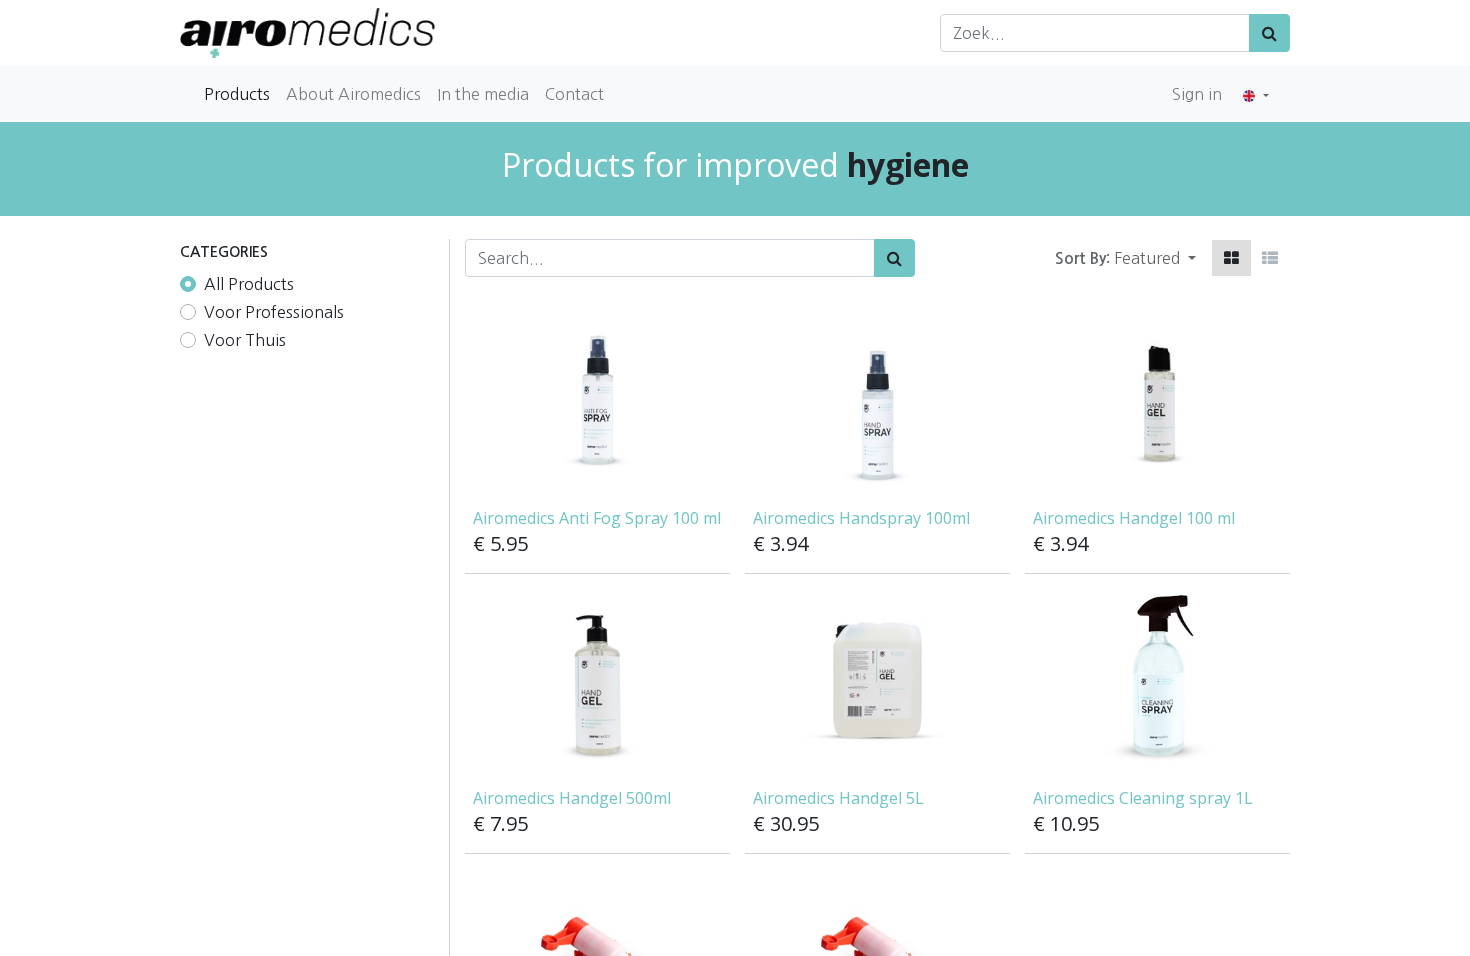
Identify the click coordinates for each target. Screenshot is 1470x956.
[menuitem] (237, 94)
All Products (249, 284)
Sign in (1197, 94)
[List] (1270, 258)
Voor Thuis (245, 340)
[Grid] (1231, 258)
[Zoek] (1269, 33)
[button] (1155, 258)
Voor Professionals (274, 312)
